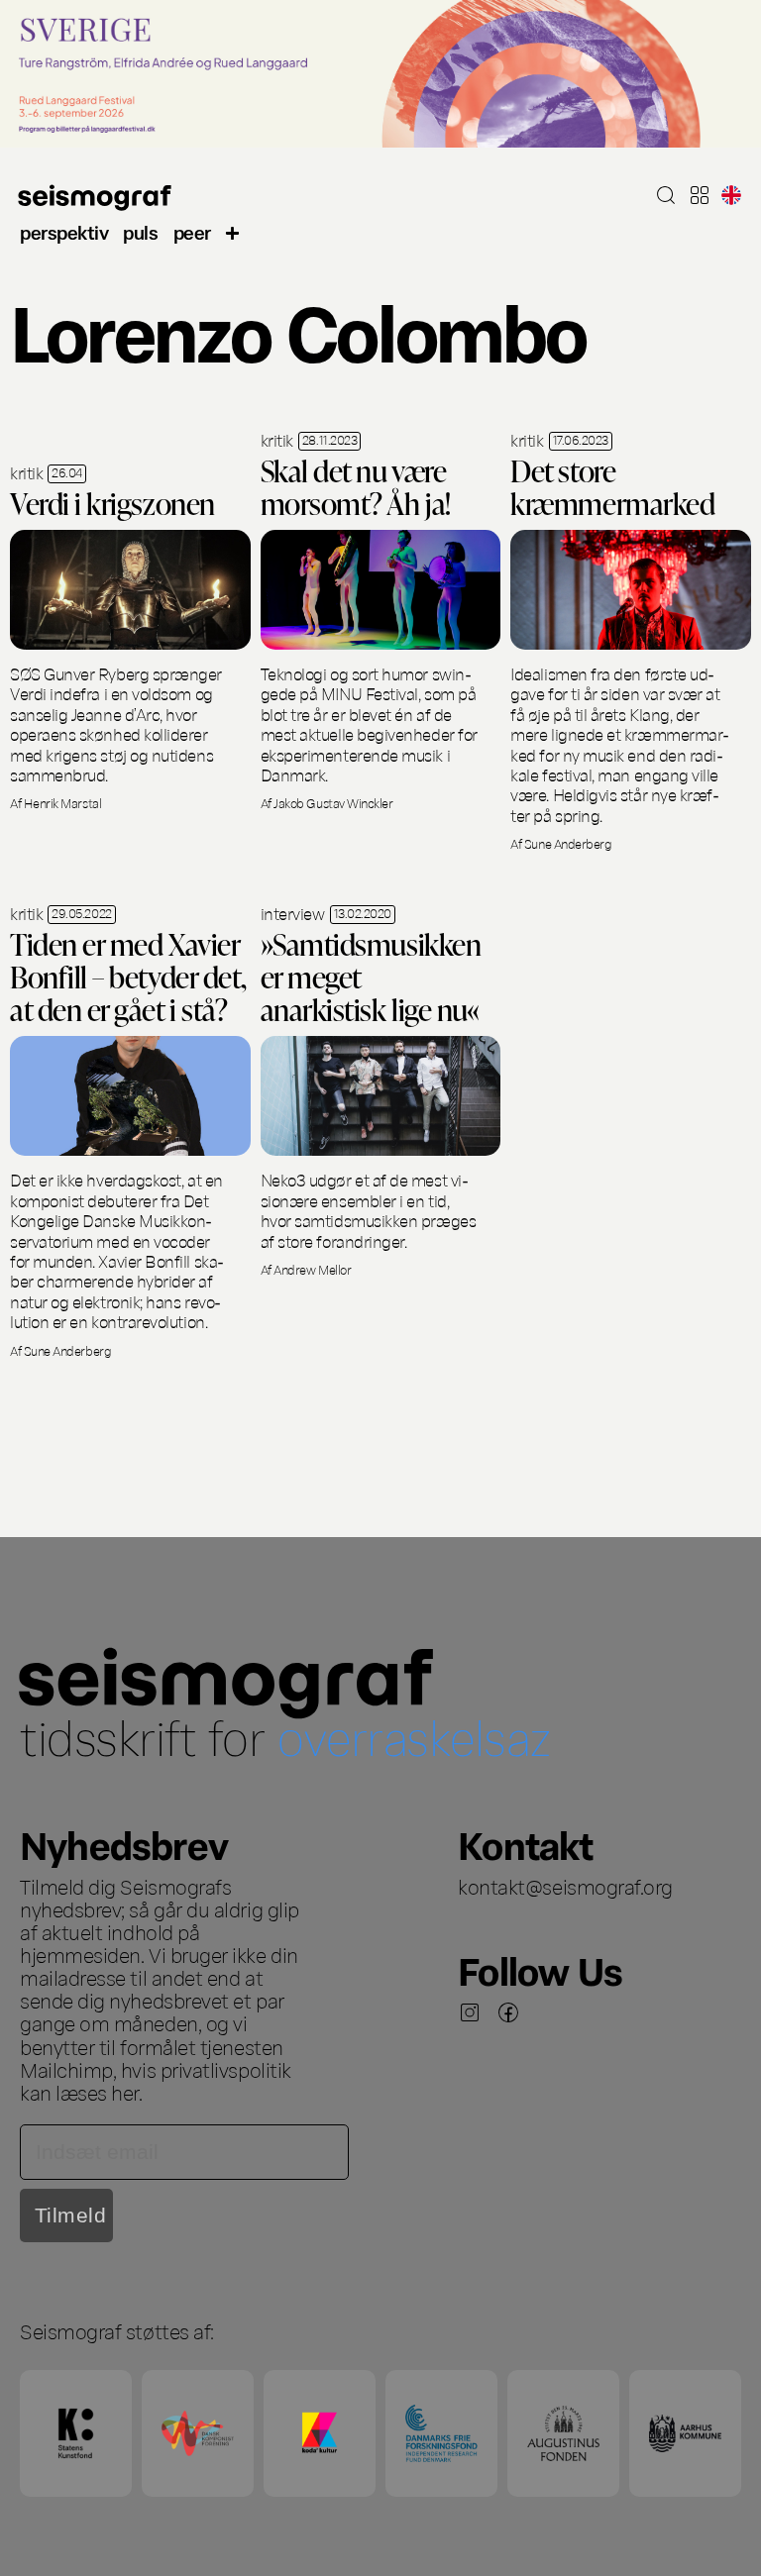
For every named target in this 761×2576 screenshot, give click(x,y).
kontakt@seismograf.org (565, 1886)
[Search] (666, 195)
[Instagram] (470, 2012)
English (731, 195)
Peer (192, 231)
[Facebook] (508, 2012)
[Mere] (233, 231)
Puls (140, 231)
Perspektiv (64, 231)
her (125, 2092)
